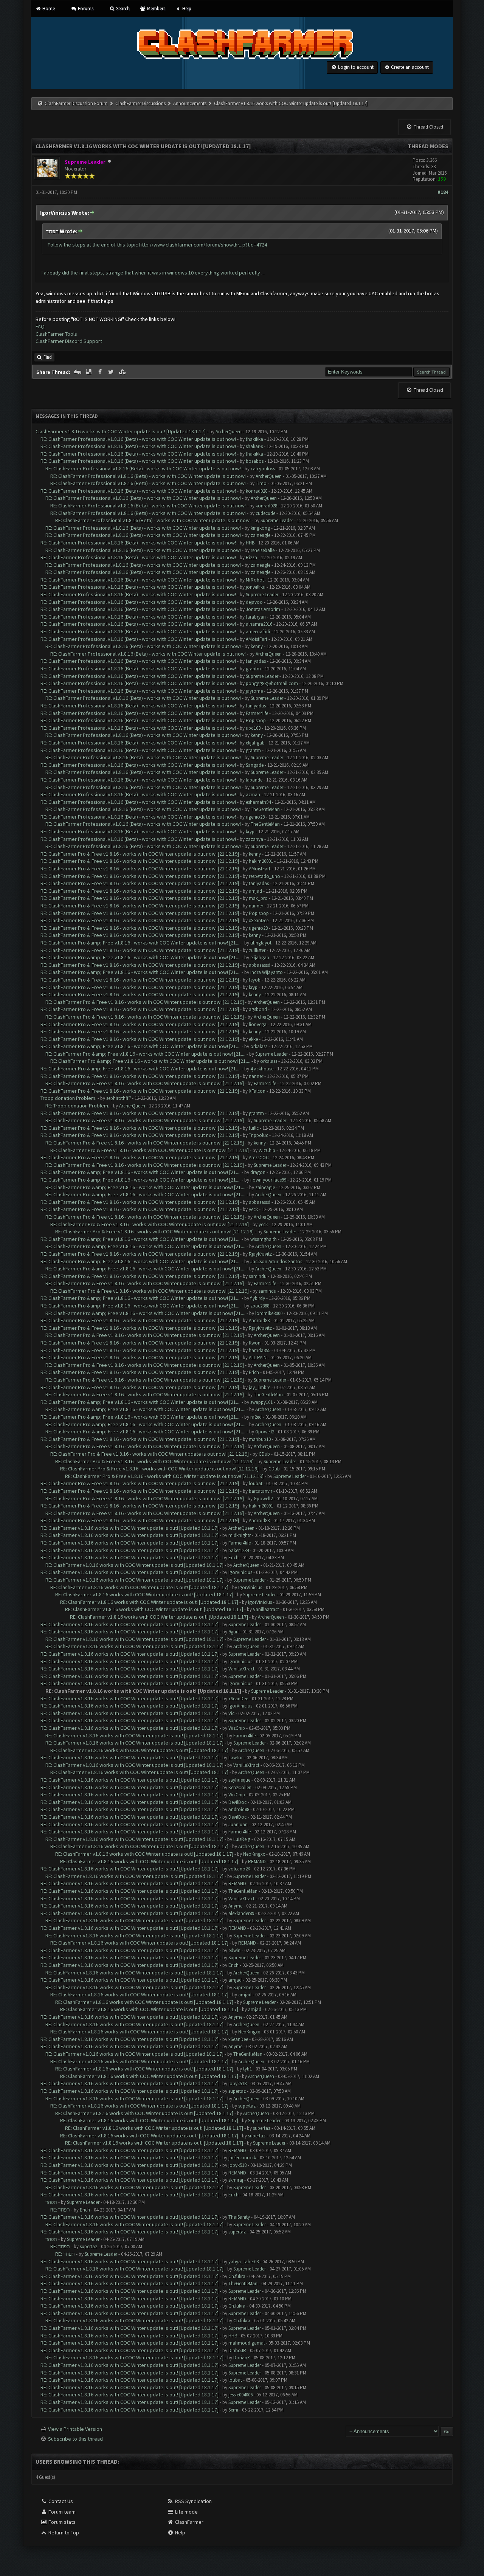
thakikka (254, 439)
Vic (231, 1713)
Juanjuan (238, 1825)
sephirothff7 (119, 1098)
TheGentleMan (265, 809)
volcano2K (239, 1869)
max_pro (258, 898)
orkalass (259, 1046)
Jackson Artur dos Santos (276, 1262)
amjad (255, 891)
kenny (257, 646)
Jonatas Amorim (263, 609)
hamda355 (260, 1350)
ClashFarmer (189, 2522)
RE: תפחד (60, 2210)
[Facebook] (101, 372)
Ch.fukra (237, 2276)
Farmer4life (257, 713)
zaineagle (261, 535)
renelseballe (263, 550)
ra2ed (256, 1417)
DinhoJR (237, 2350)
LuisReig (242, 1839)
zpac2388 (260, 1306)
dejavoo (254, 602)
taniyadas (256, 661)
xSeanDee (259, 920)
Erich (254, 1372)
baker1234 (239, 1550)
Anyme (235, 1906)
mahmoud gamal (247, 2343)
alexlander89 (241, 1913)
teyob (255, 980)
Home (48, 9)
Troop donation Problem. (68, 1098)
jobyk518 (237, 2084)
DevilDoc (237, 1802)
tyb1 (247, 2069)
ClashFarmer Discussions (141, 103)
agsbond (258, 1009)
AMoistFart (257, 639)
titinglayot (261, 943)
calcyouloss (263, 469)
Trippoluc (258, 1135)
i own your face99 (268, 1180)
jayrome (254, 691)
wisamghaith (264, 1239)
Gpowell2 (265, 1432)
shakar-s (254, 446)
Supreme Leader (277, 520)
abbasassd (260, 965)
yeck (253, 1209)
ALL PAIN (258, 1358)
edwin (234, 1950)
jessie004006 (240, 2395)
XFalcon (257, 1091)
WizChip (267, 1150)
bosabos (255, 461)
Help (186, 9)
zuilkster (257, 950)
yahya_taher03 (244, 2262)
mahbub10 (260, 1439)
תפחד (51, 2202)
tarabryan (256, 617)
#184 (443, 192)
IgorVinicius (240, 1572)
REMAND (257, 1862)
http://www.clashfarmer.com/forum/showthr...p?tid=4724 (203, 245)
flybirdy (258, 1298)
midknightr (240, 1535)
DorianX (242, 2358)
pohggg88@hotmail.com (272, 683)
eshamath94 (258, 802)
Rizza (251, 558)
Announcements (190, 103)
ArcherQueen (229, 432)
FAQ (40, 326)
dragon (258, 1172)
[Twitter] (112, 372)
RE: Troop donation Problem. (77, 1106)
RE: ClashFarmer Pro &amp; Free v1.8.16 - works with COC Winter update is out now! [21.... (140, 943)
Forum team (61, 2512)
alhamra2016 (259, 624)
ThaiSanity (239, 2217)
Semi (233, 2410)
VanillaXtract (266, 1609)
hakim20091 (261, 861)
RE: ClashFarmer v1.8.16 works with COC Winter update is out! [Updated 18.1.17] (130, 1528)
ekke (253, 1039)
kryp (250, 832)
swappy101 (261, 1402)
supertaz (237, 2091)
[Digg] (78, 372)
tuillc (254, 1128)
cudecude (265, 513)
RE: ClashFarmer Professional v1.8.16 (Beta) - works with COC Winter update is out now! (138, 439)
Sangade (255, 765)
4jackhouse (262, 1069)
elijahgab (255, 743)
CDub (264, 1454)
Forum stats (61, 2522)
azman (253, 795)
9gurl (233, 1632)
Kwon (255, 1343)
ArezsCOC (259, 1158)
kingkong (260, 528)
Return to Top (63, 2533)
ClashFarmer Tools (56, 334)
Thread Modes (428, 146)
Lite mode (186, 2512)
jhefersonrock (242, 2158)
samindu (258, 1276)
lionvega (258, 1024)
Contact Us (60, 2501)
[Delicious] (90, 372)
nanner (256, 906)
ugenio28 (255, 817)
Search (122, 9)
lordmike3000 (269, 1313)
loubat (256, 1483)
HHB (250, 543)
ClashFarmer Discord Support (69, 341)
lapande (254, 780)
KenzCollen (240, 1787)
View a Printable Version (75, 2429)
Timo (261, 483)
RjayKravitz (260, 1254)
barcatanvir (261, 1491)
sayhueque (239, 1780)
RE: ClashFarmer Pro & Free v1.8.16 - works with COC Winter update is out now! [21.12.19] (140, 854)
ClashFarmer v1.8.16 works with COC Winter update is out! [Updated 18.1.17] (121, 431)
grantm (253, 669)
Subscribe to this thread (75, 2439)
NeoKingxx (254, 1854)
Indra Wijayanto (267, 972)
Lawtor (236, 1758)
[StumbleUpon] (123, 372)
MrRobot (255, 580)
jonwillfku (256, 587)
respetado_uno (264, 876)
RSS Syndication (193, 2501)
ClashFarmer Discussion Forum (76, 103)
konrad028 (257, 491)
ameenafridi (258, 632)
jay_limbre (260, 1387)
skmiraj (236, 2180)
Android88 (259, 1321)
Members (155, 9)
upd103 (253, 728)
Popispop (256, 720)
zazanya (254, 839)
